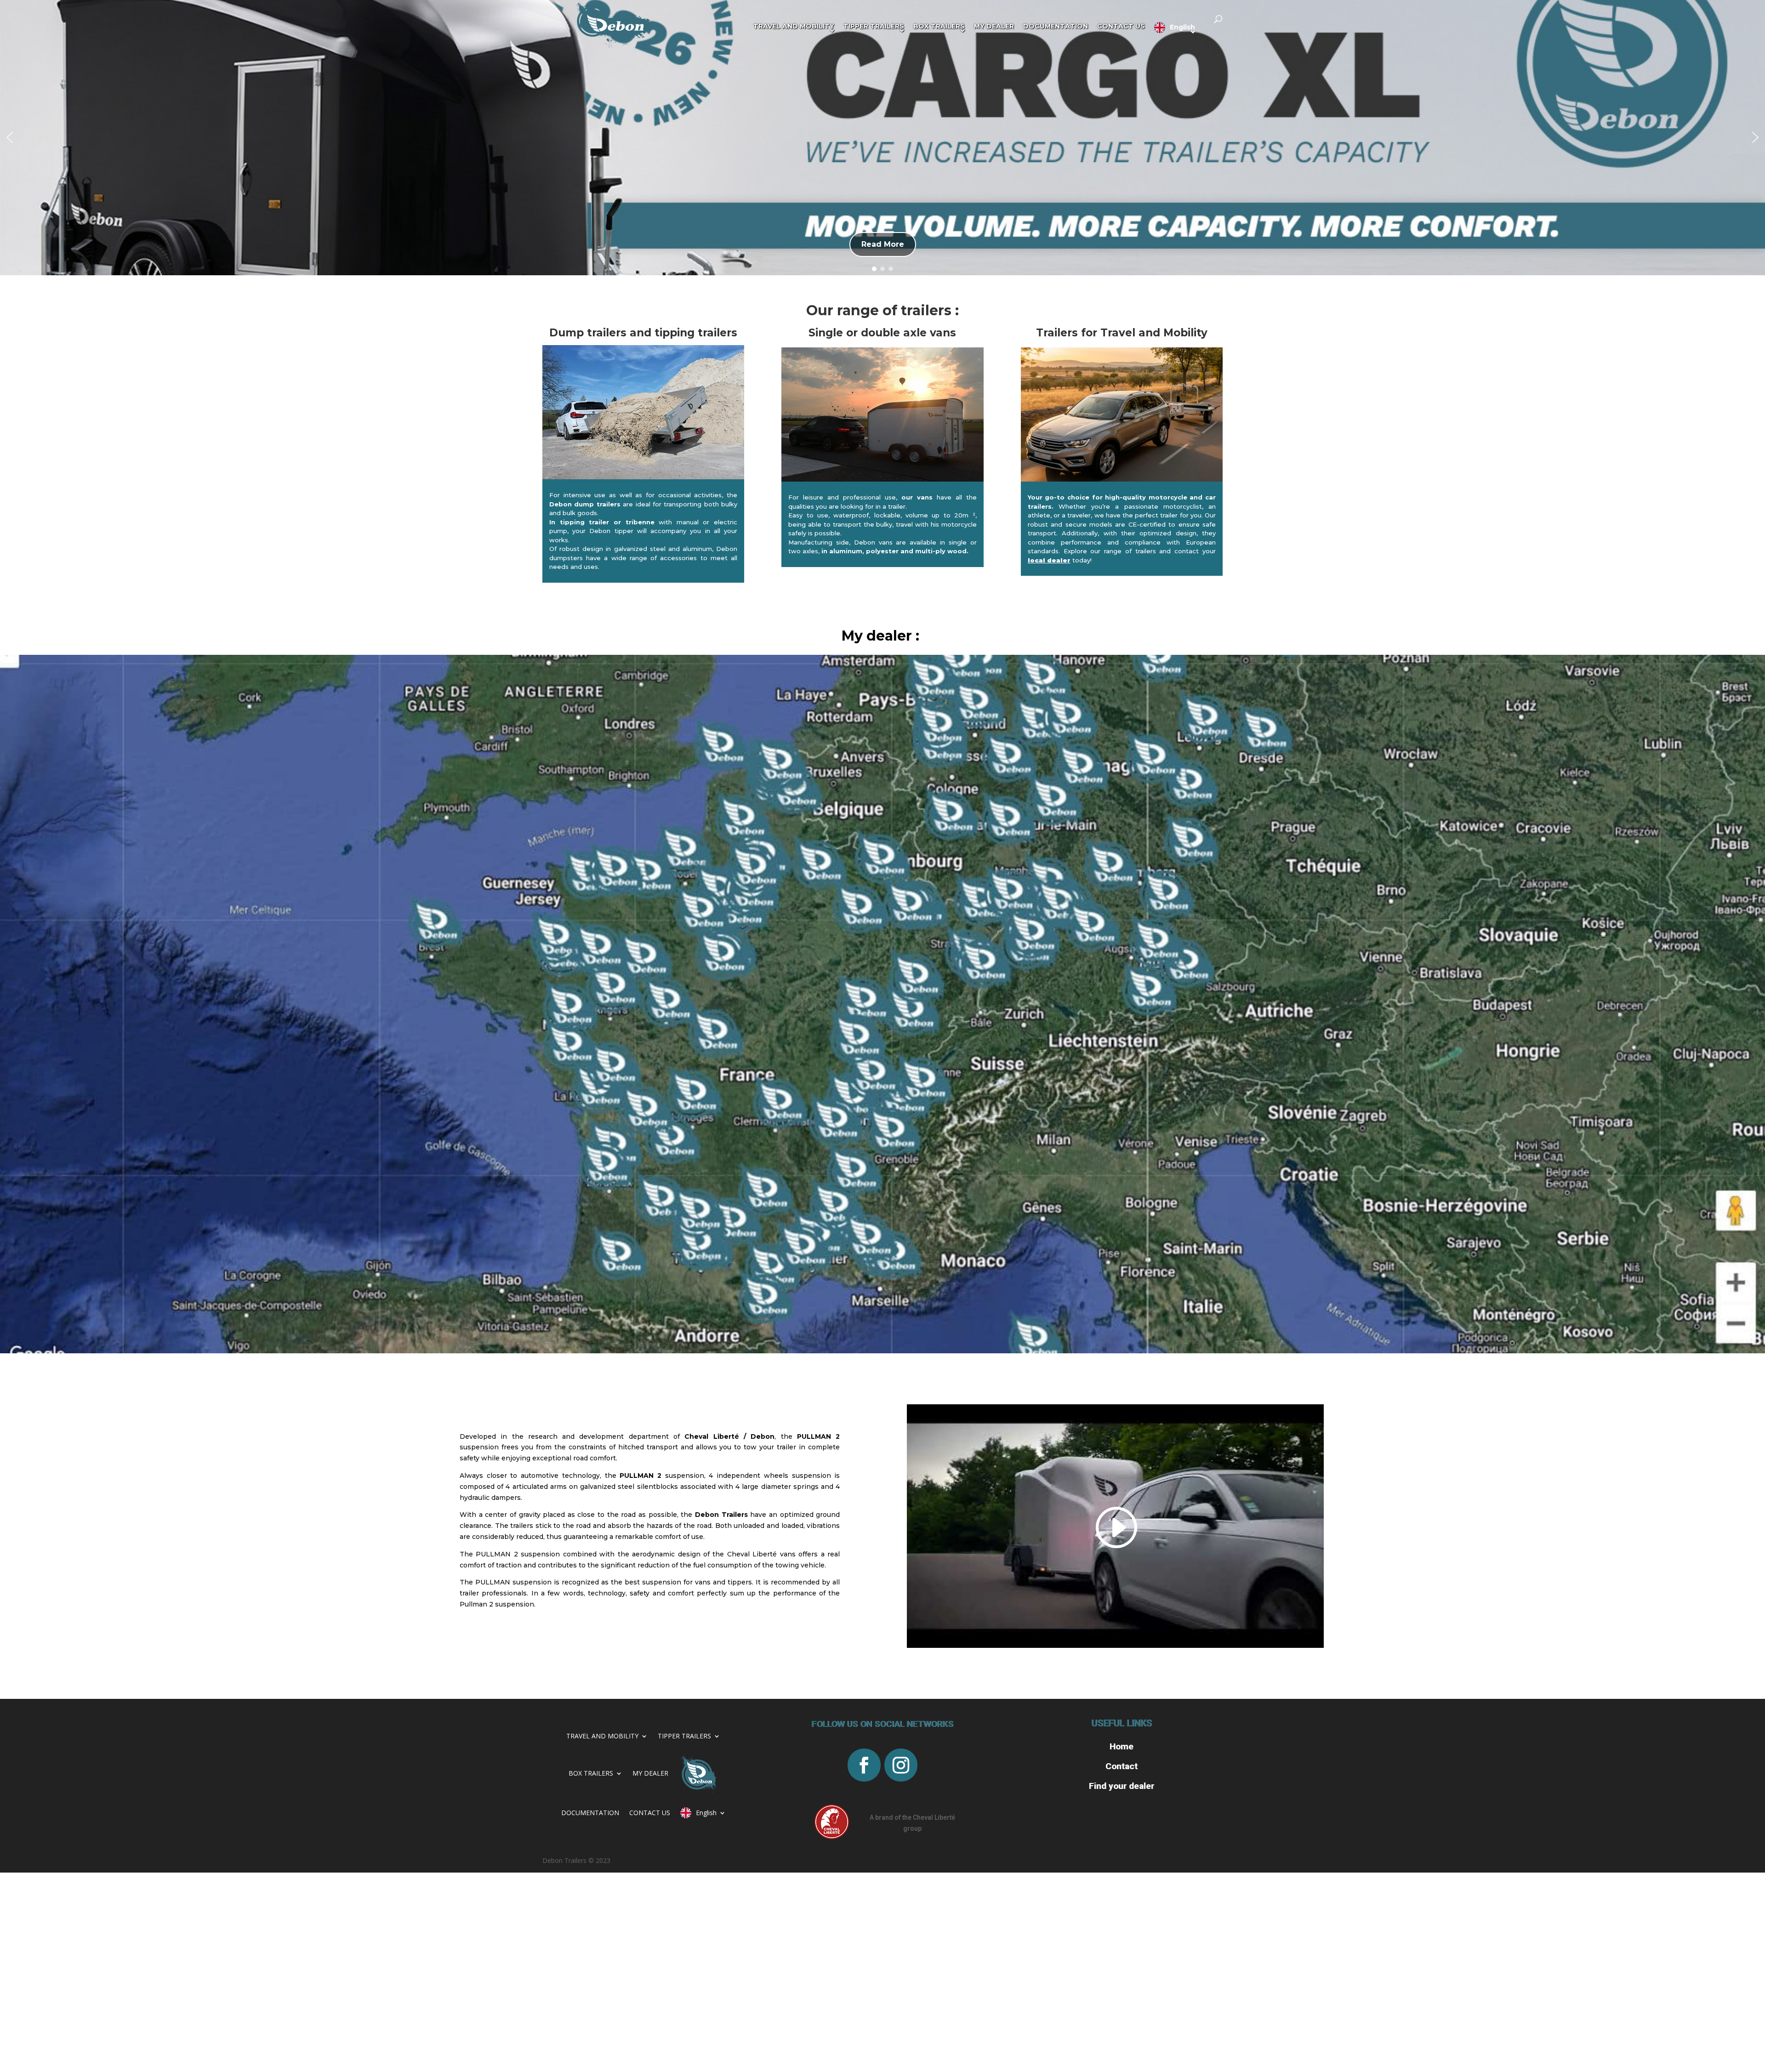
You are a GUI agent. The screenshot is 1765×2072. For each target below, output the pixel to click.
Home (1122, 1746)
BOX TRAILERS (591, 1773)
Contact (1122, 1766)
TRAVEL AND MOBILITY (602, 1736)
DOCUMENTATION (590, 1813)
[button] (10, 137)
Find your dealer (1122, 1786)
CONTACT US (650, 1813)
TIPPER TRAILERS (684, 1736)
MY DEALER (650, 1773)
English (706, 1813)
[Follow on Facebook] (864, 1765)
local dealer (1049, 560)
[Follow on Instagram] (901, 1765)
